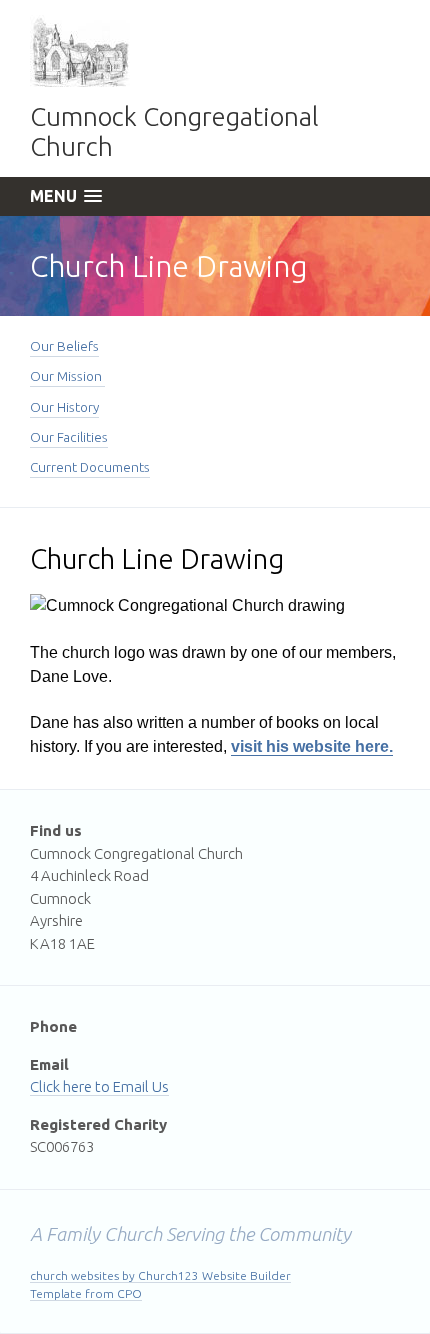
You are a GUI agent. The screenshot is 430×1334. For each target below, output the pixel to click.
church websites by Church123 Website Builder (160, 1275)
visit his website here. (312, 746)
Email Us (141, 1086)
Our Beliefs (64, 346)
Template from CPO (86, 1293)
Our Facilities (69, 437)
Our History (64, 407)
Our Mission (67, 376)
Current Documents (90, 467)
